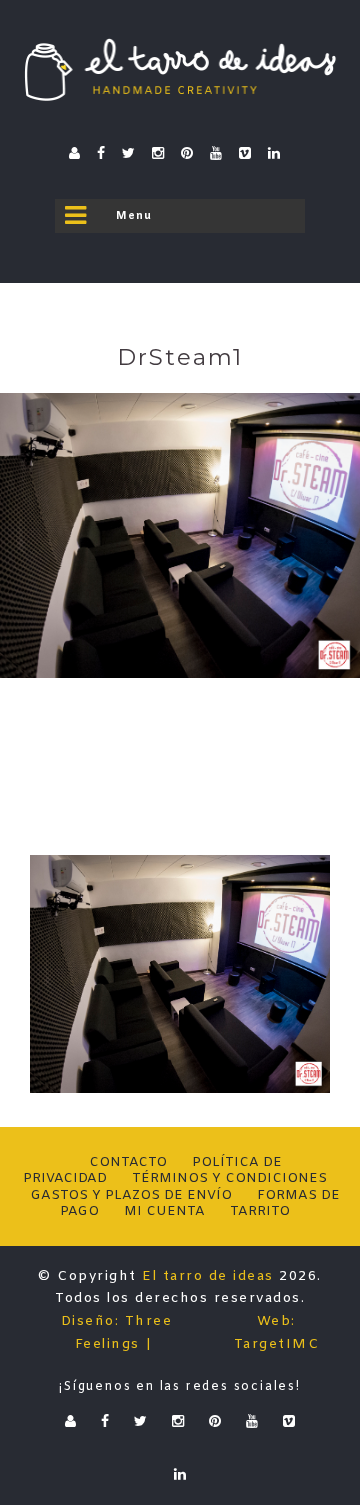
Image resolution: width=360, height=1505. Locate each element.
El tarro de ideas (208, 1276)
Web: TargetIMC (277, 1333)
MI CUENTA (164, 1211)
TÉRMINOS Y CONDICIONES (229, 1178)
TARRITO (260, 1211)
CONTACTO (128, 1162)
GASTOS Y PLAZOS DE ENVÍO (131, 1195)
